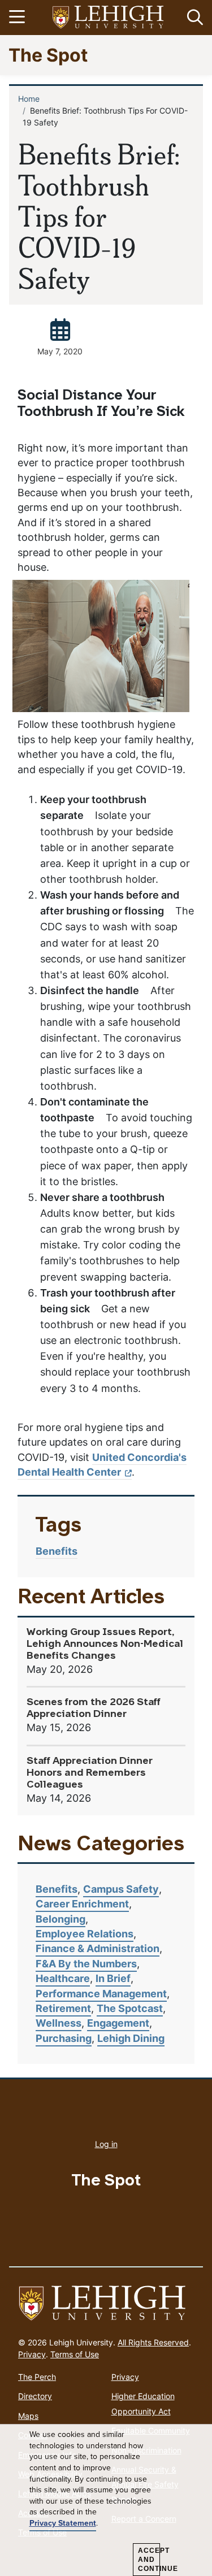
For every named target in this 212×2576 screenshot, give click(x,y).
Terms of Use (75, 2354)
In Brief (113, 1978)
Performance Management (101, 1994)
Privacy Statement (63, 2523)
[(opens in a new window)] (109, 18)
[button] (193, 18)
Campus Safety (121, 1889)
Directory (35, 2396)
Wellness (59, 2023)
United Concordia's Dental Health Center (102, 1465)
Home (29, 99)
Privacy (32, 2354)
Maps (28, 2416)
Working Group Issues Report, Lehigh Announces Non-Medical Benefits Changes (105, 1644)
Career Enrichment (82, 1904)
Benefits (57, 1551)
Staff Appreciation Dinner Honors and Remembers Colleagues (90, 1773)
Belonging (60, 1919)
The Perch (37, 2377)
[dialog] (106, 2500)
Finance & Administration (98, 1948)
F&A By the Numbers (86, 1964)
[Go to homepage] (106, 2304)
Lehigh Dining (131, 2038)
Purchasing (64, 2038)
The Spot (48, 55)
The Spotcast (130, 2008)
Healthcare (63, 1978)
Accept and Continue (149, 2560)
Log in (106, 2144)
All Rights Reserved (153, 2342)
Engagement (118, 2023)
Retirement (63, 2008)
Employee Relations (85, 1934)
